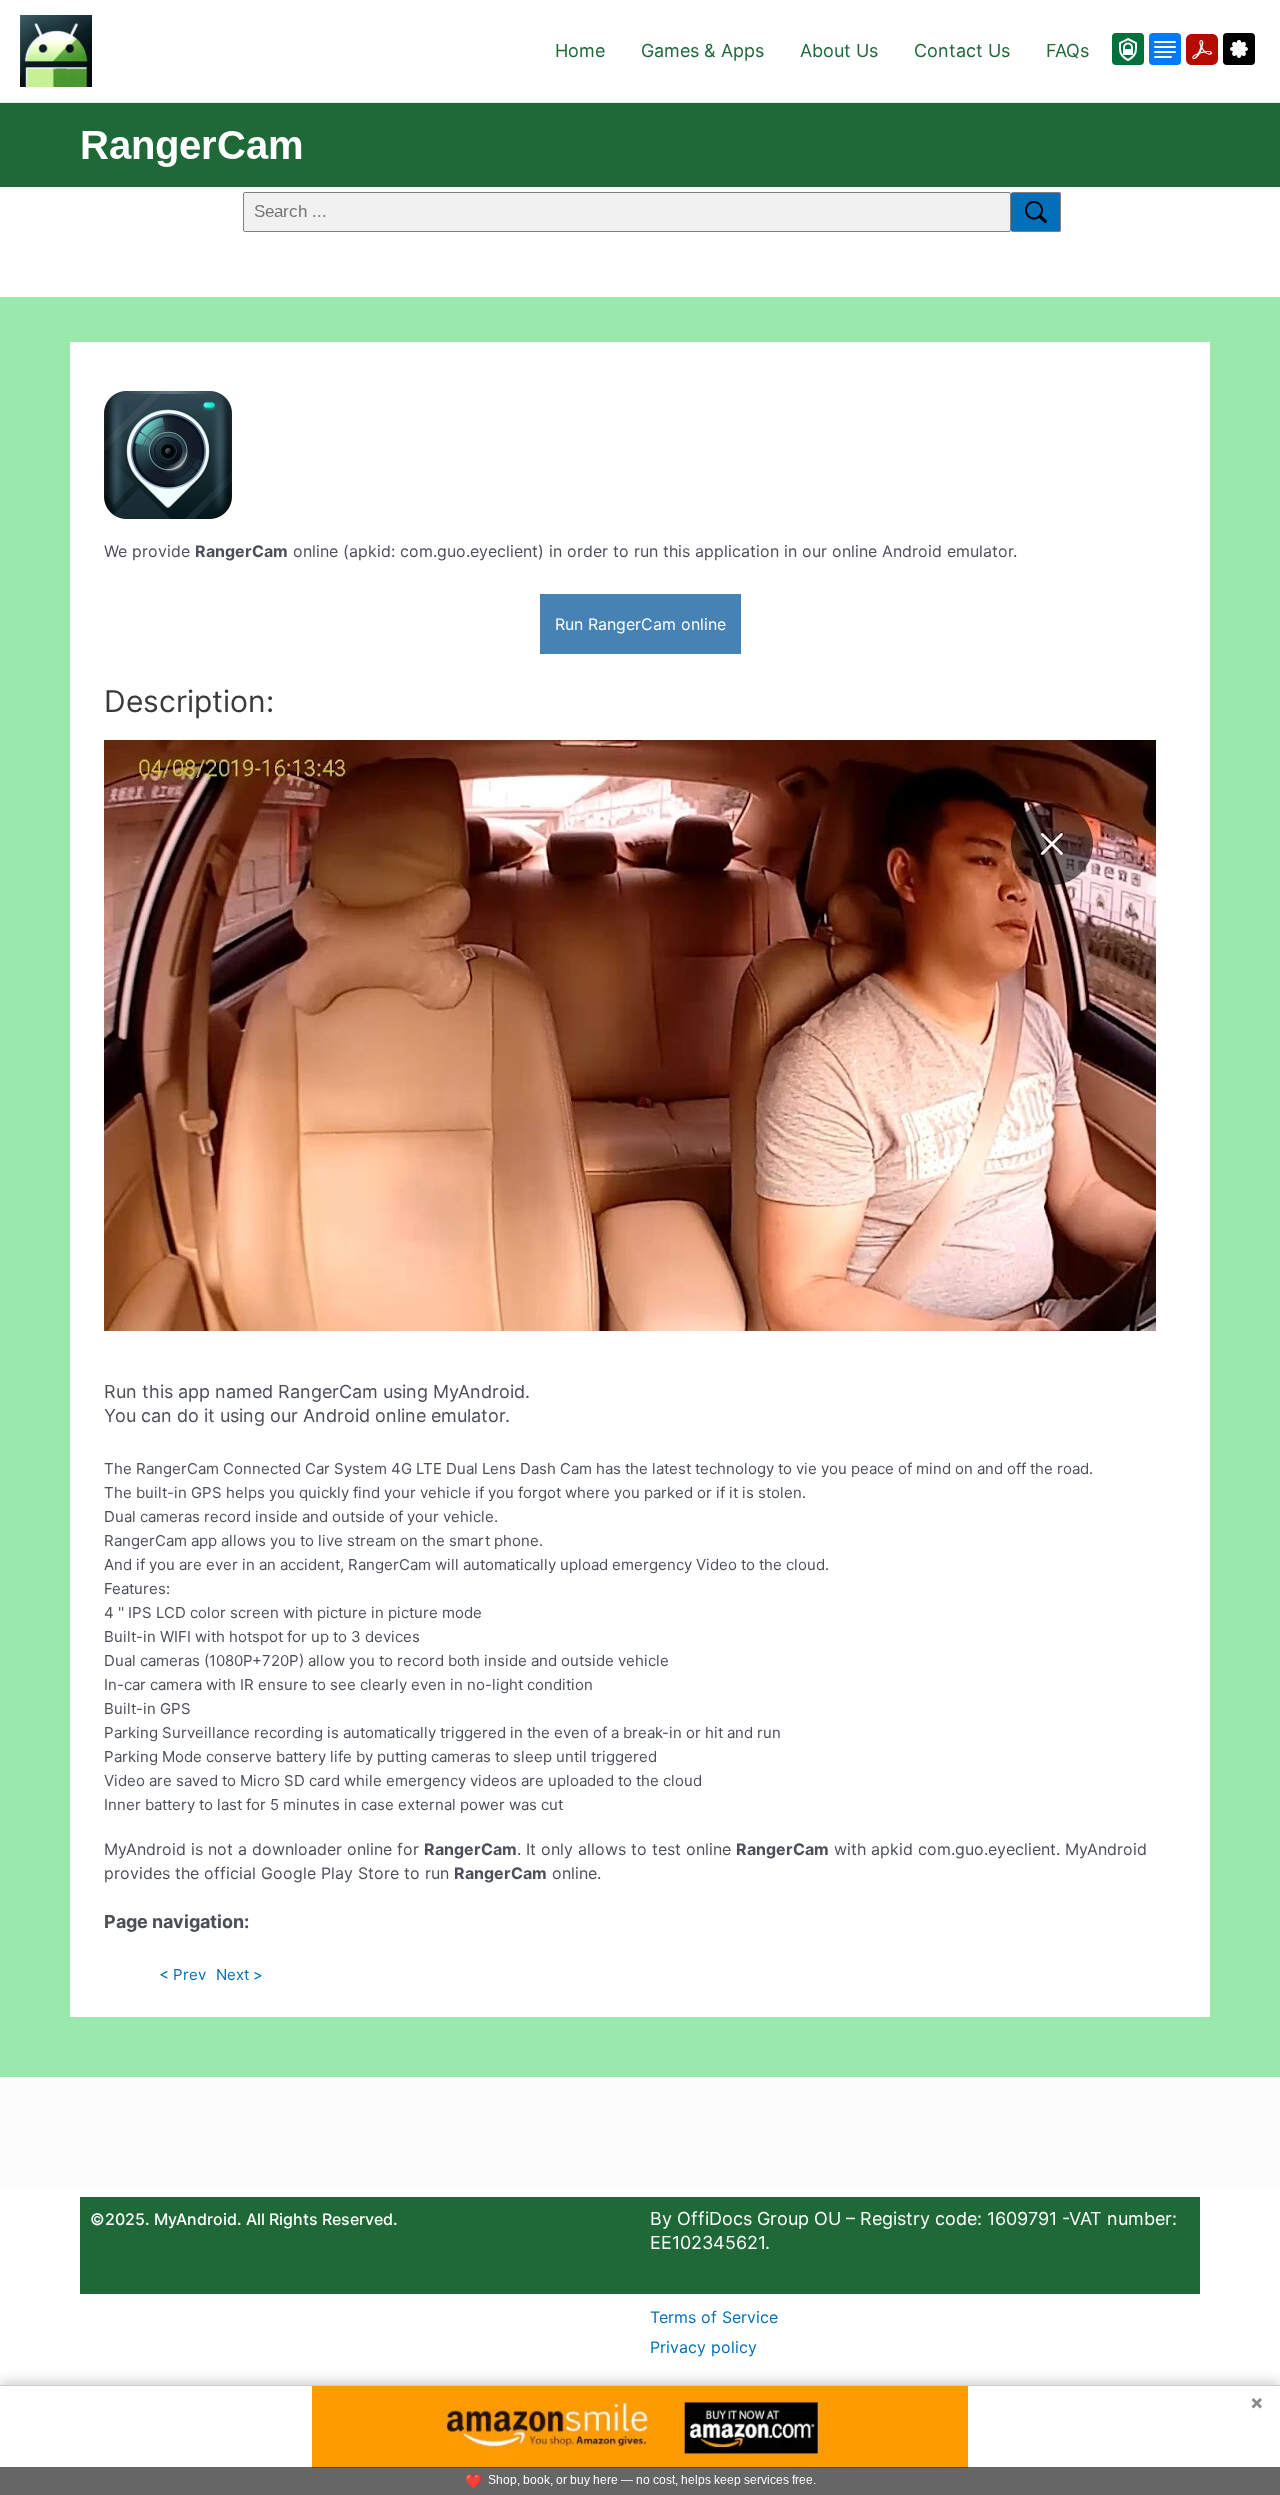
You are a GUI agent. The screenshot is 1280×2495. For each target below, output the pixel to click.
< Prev (182, 1974)
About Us (839, 50)
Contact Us (962, 50)
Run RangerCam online (640, 624)
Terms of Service (714, 2317)
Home (580, 50)
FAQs (1067, 50)
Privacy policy (703, 2347)
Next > (239, 1974)
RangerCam (192, 145)
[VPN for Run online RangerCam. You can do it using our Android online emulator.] (1128, 49)
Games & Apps (702, 50)
